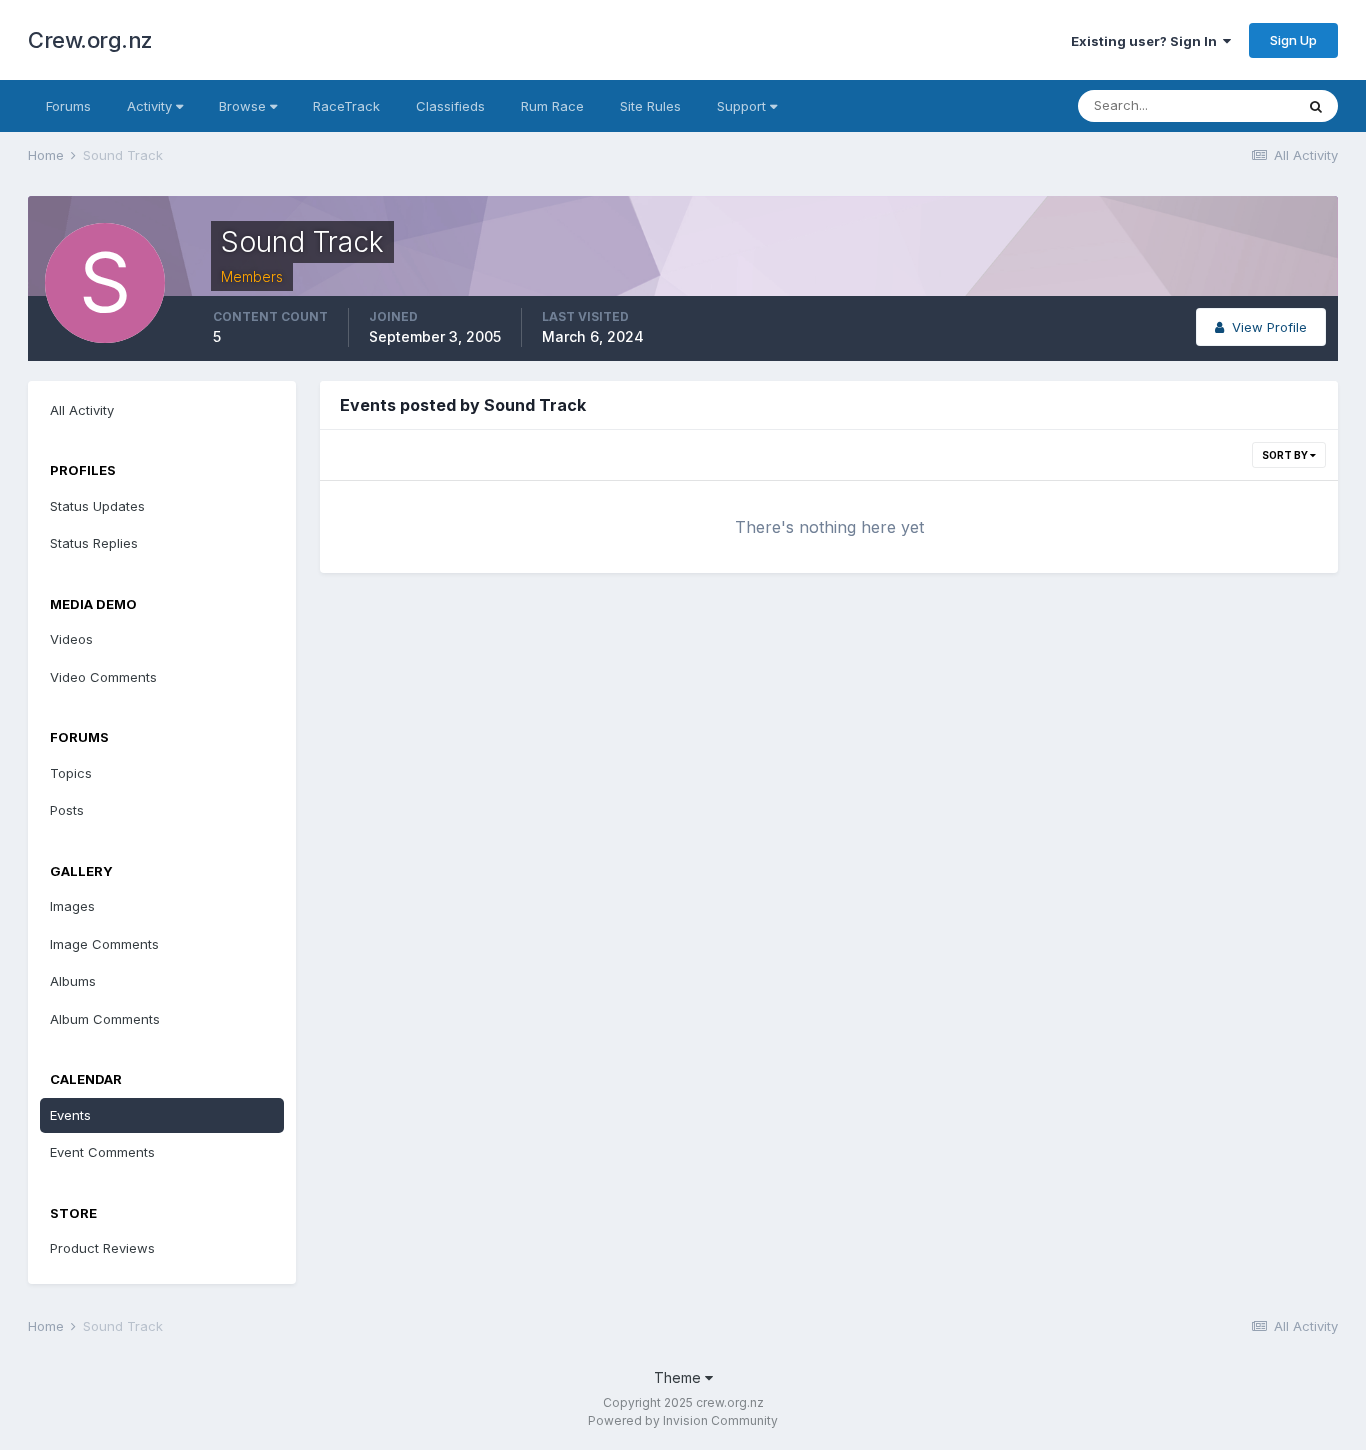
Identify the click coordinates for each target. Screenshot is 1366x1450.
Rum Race (552, 106)
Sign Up (1293, 40)
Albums (73, 981)
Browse (244, 106)
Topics (71, 773)
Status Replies (94, 543)
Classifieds (450, 106)
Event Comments (102, 1152)
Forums (68, 106)
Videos (71, 639)
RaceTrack (346, 106)
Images (72, 906)
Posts (67, 810)
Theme (679, 1377)
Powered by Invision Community (683, 1420)
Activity (151, 106)
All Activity (82, 410)
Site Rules (650, 106)
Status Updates (97, 506)
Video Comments (103, 677)
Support (743, 106)
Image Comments (104, 944)
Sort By (1286, 455)
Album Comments (105, 1019)
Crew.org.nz (90, 40)
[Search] (1316, 106)
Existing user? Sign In (1147, 41)
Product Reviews (102, 1248)
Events (70, 1115)
